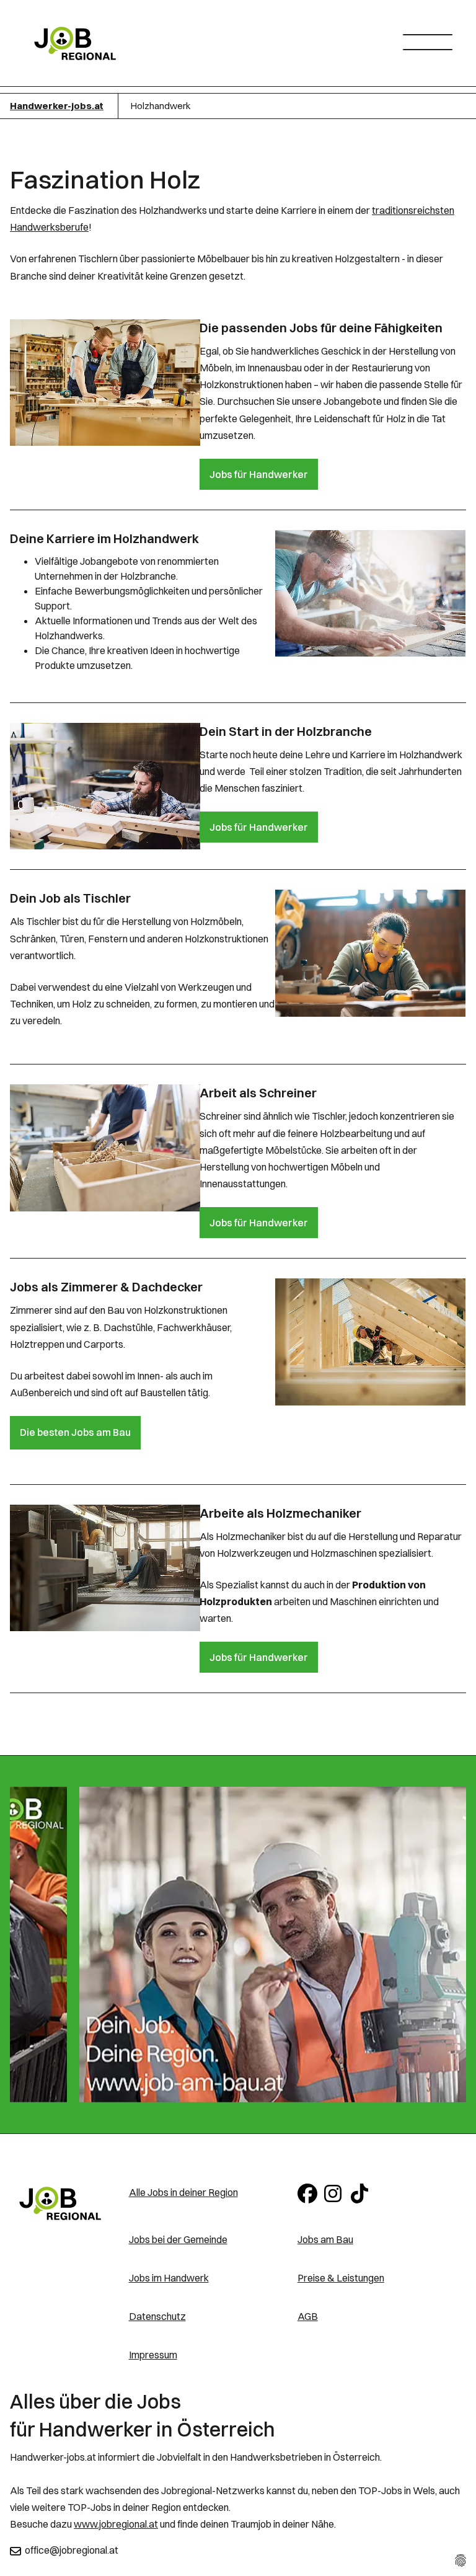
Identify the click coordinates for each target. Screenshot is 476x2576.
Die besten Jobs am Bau (75, 1432)
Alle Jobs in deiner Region (183, 2192)
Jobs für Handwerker (259, 474)
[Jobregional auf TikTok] (362, 2192)
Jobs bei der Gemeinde (178, 2239)
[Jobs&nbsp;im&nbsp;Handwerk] (60, 2203)
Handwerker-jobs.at (57, 106)
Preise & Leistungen (341, 2278)
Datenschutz (157, 2316)
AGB (308, 2316)
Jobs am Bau (325, 2239)
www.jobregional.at (116, 2524)
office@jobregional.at (72, 2550)
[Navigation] (432, 39)
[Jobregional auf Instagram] (335, 2192)
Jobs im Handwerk (169, 2278)
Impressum (153, 2355)
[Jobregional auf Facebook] (308, 2192)
